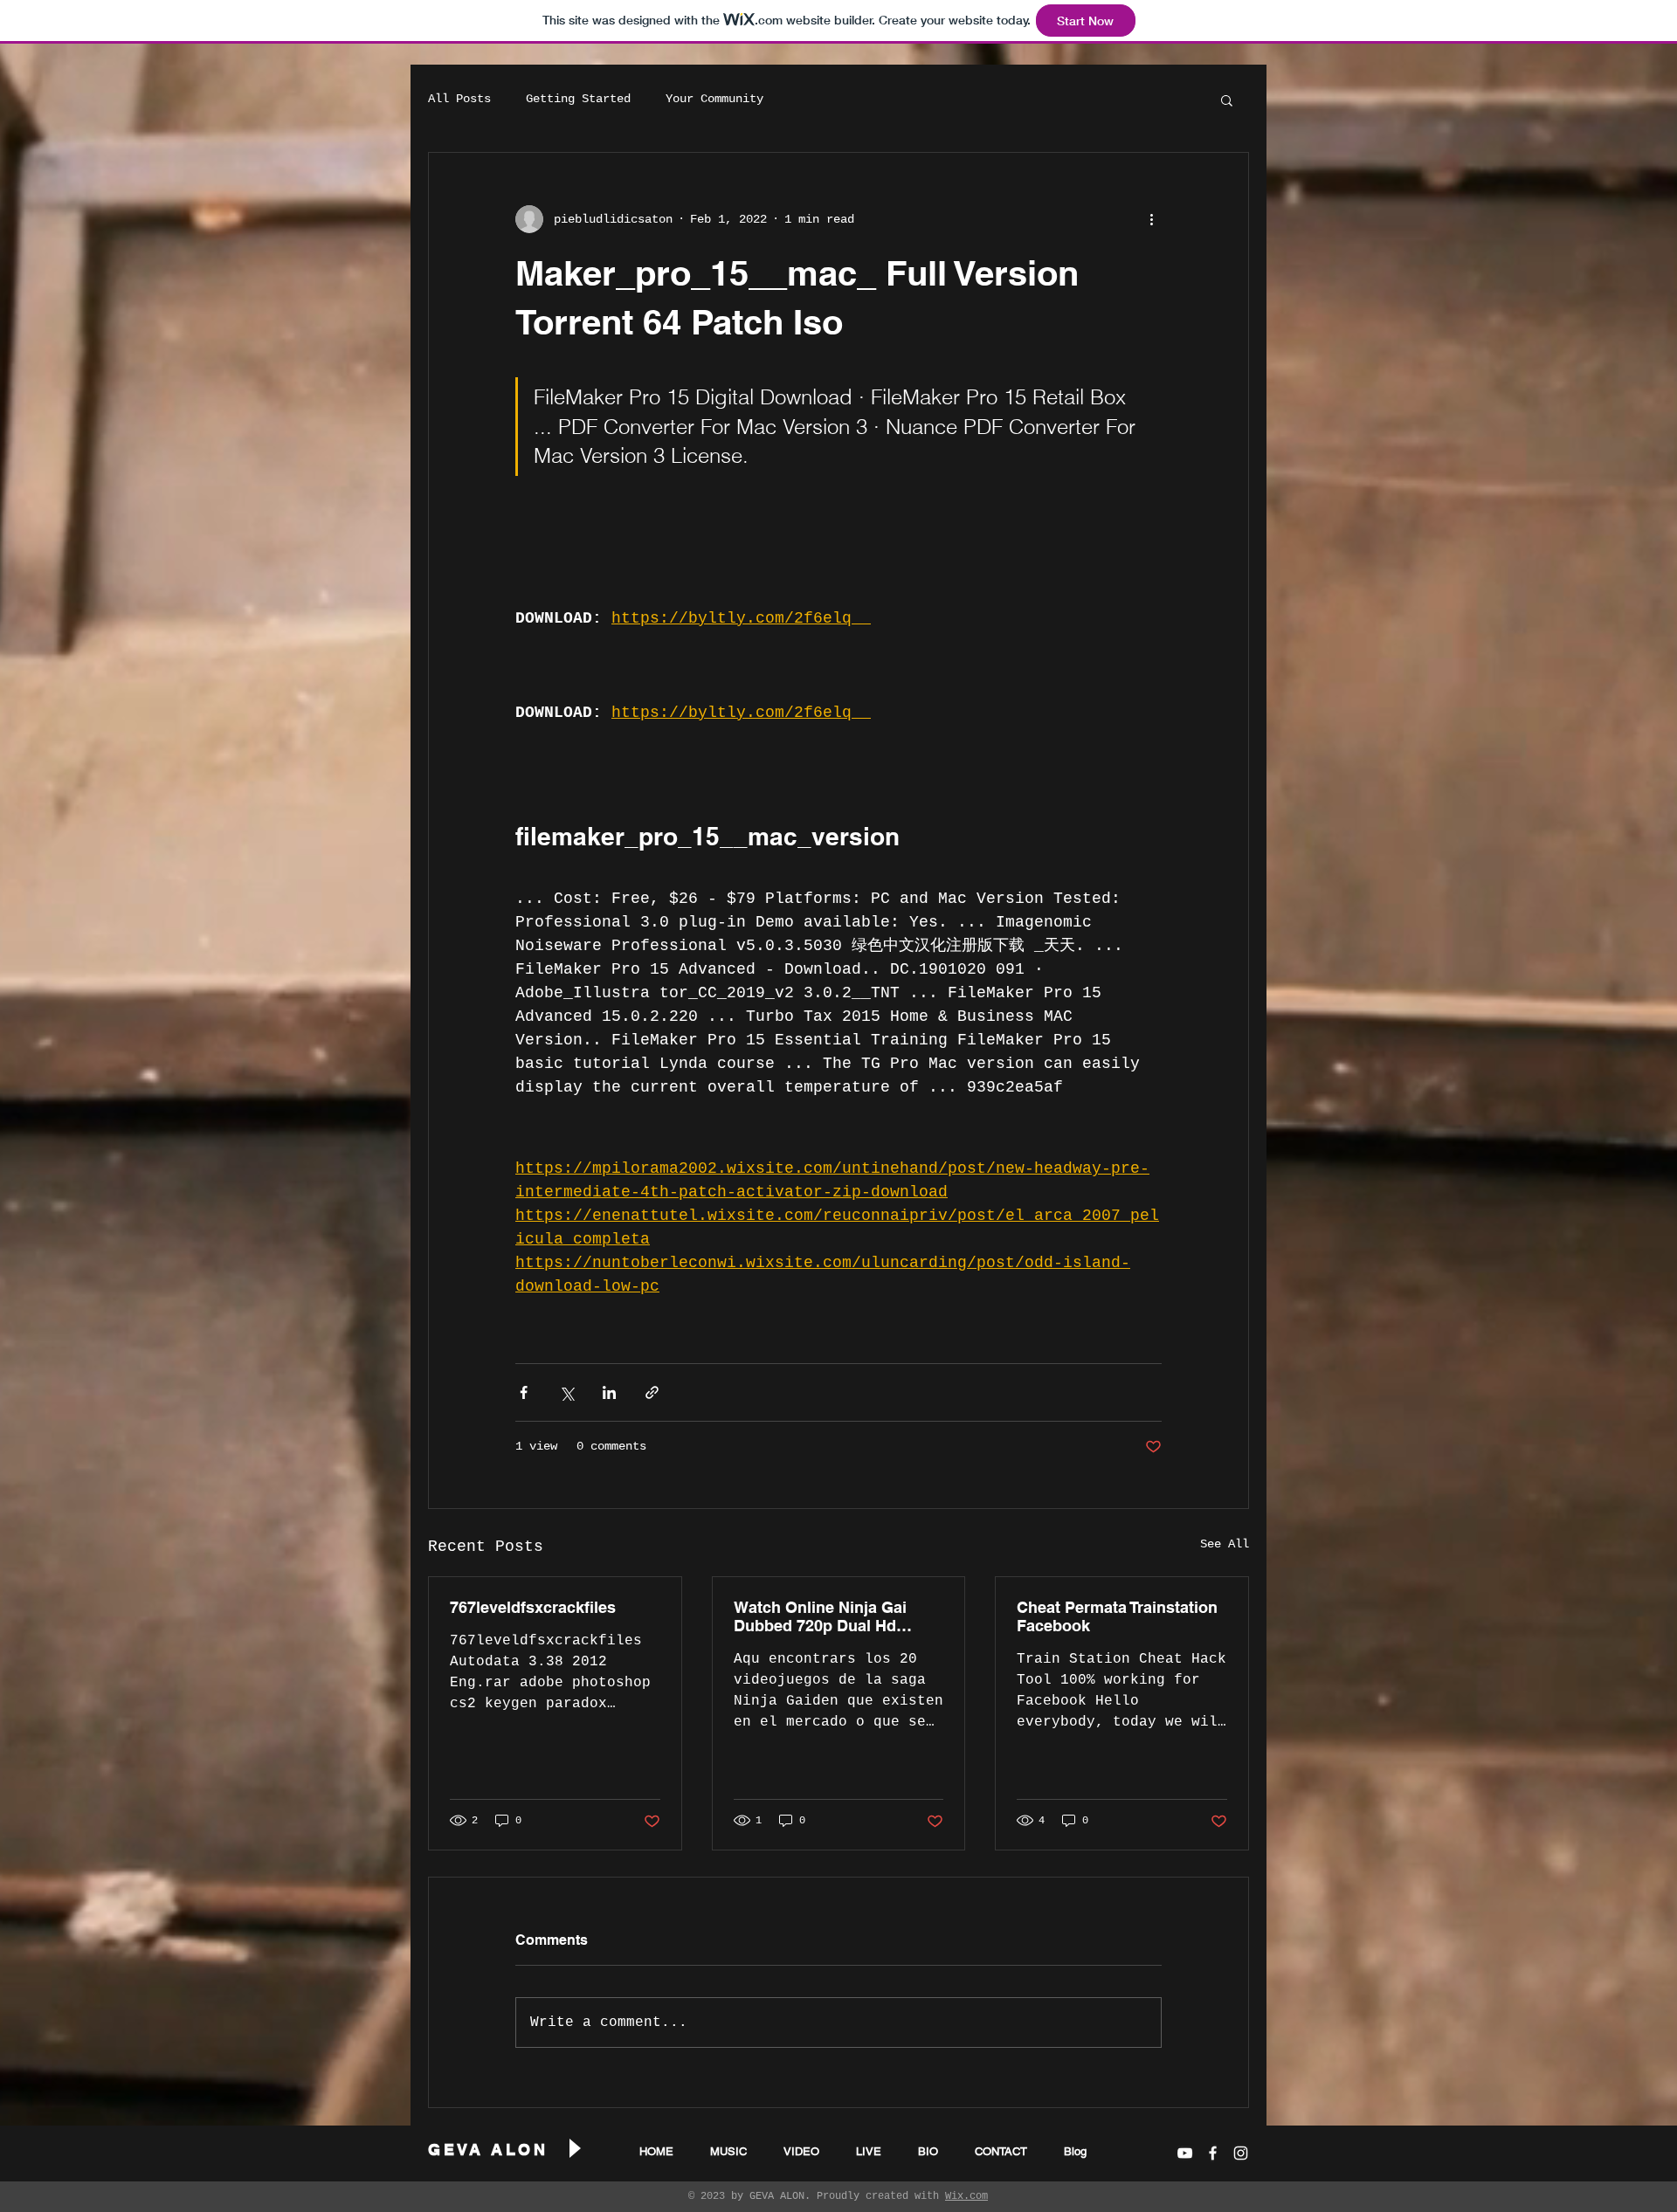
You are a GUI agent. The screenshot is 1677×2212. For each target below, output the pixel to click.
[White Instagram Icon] (1241, 2153)
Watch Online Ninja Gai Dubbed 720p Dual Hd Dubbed (820, 1616)
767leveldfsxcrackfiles (533, 1607)
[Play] (574, 2149)
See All (1225, 1544)
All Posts (459, 99)
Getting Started (578, 99)
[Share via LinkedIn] (609, 1392)
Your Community (714, 99)
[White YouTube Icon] (1185, 2153)
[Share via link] (652, 1392)
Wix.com (966, 2196)
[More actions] (1151, 219)
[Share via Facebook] (524, 1392)
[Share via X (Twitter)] (566, 1392)
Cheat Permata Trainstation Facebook (1117, 1616)
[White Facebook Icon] (1213, 2153)
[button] (1227, 100)
